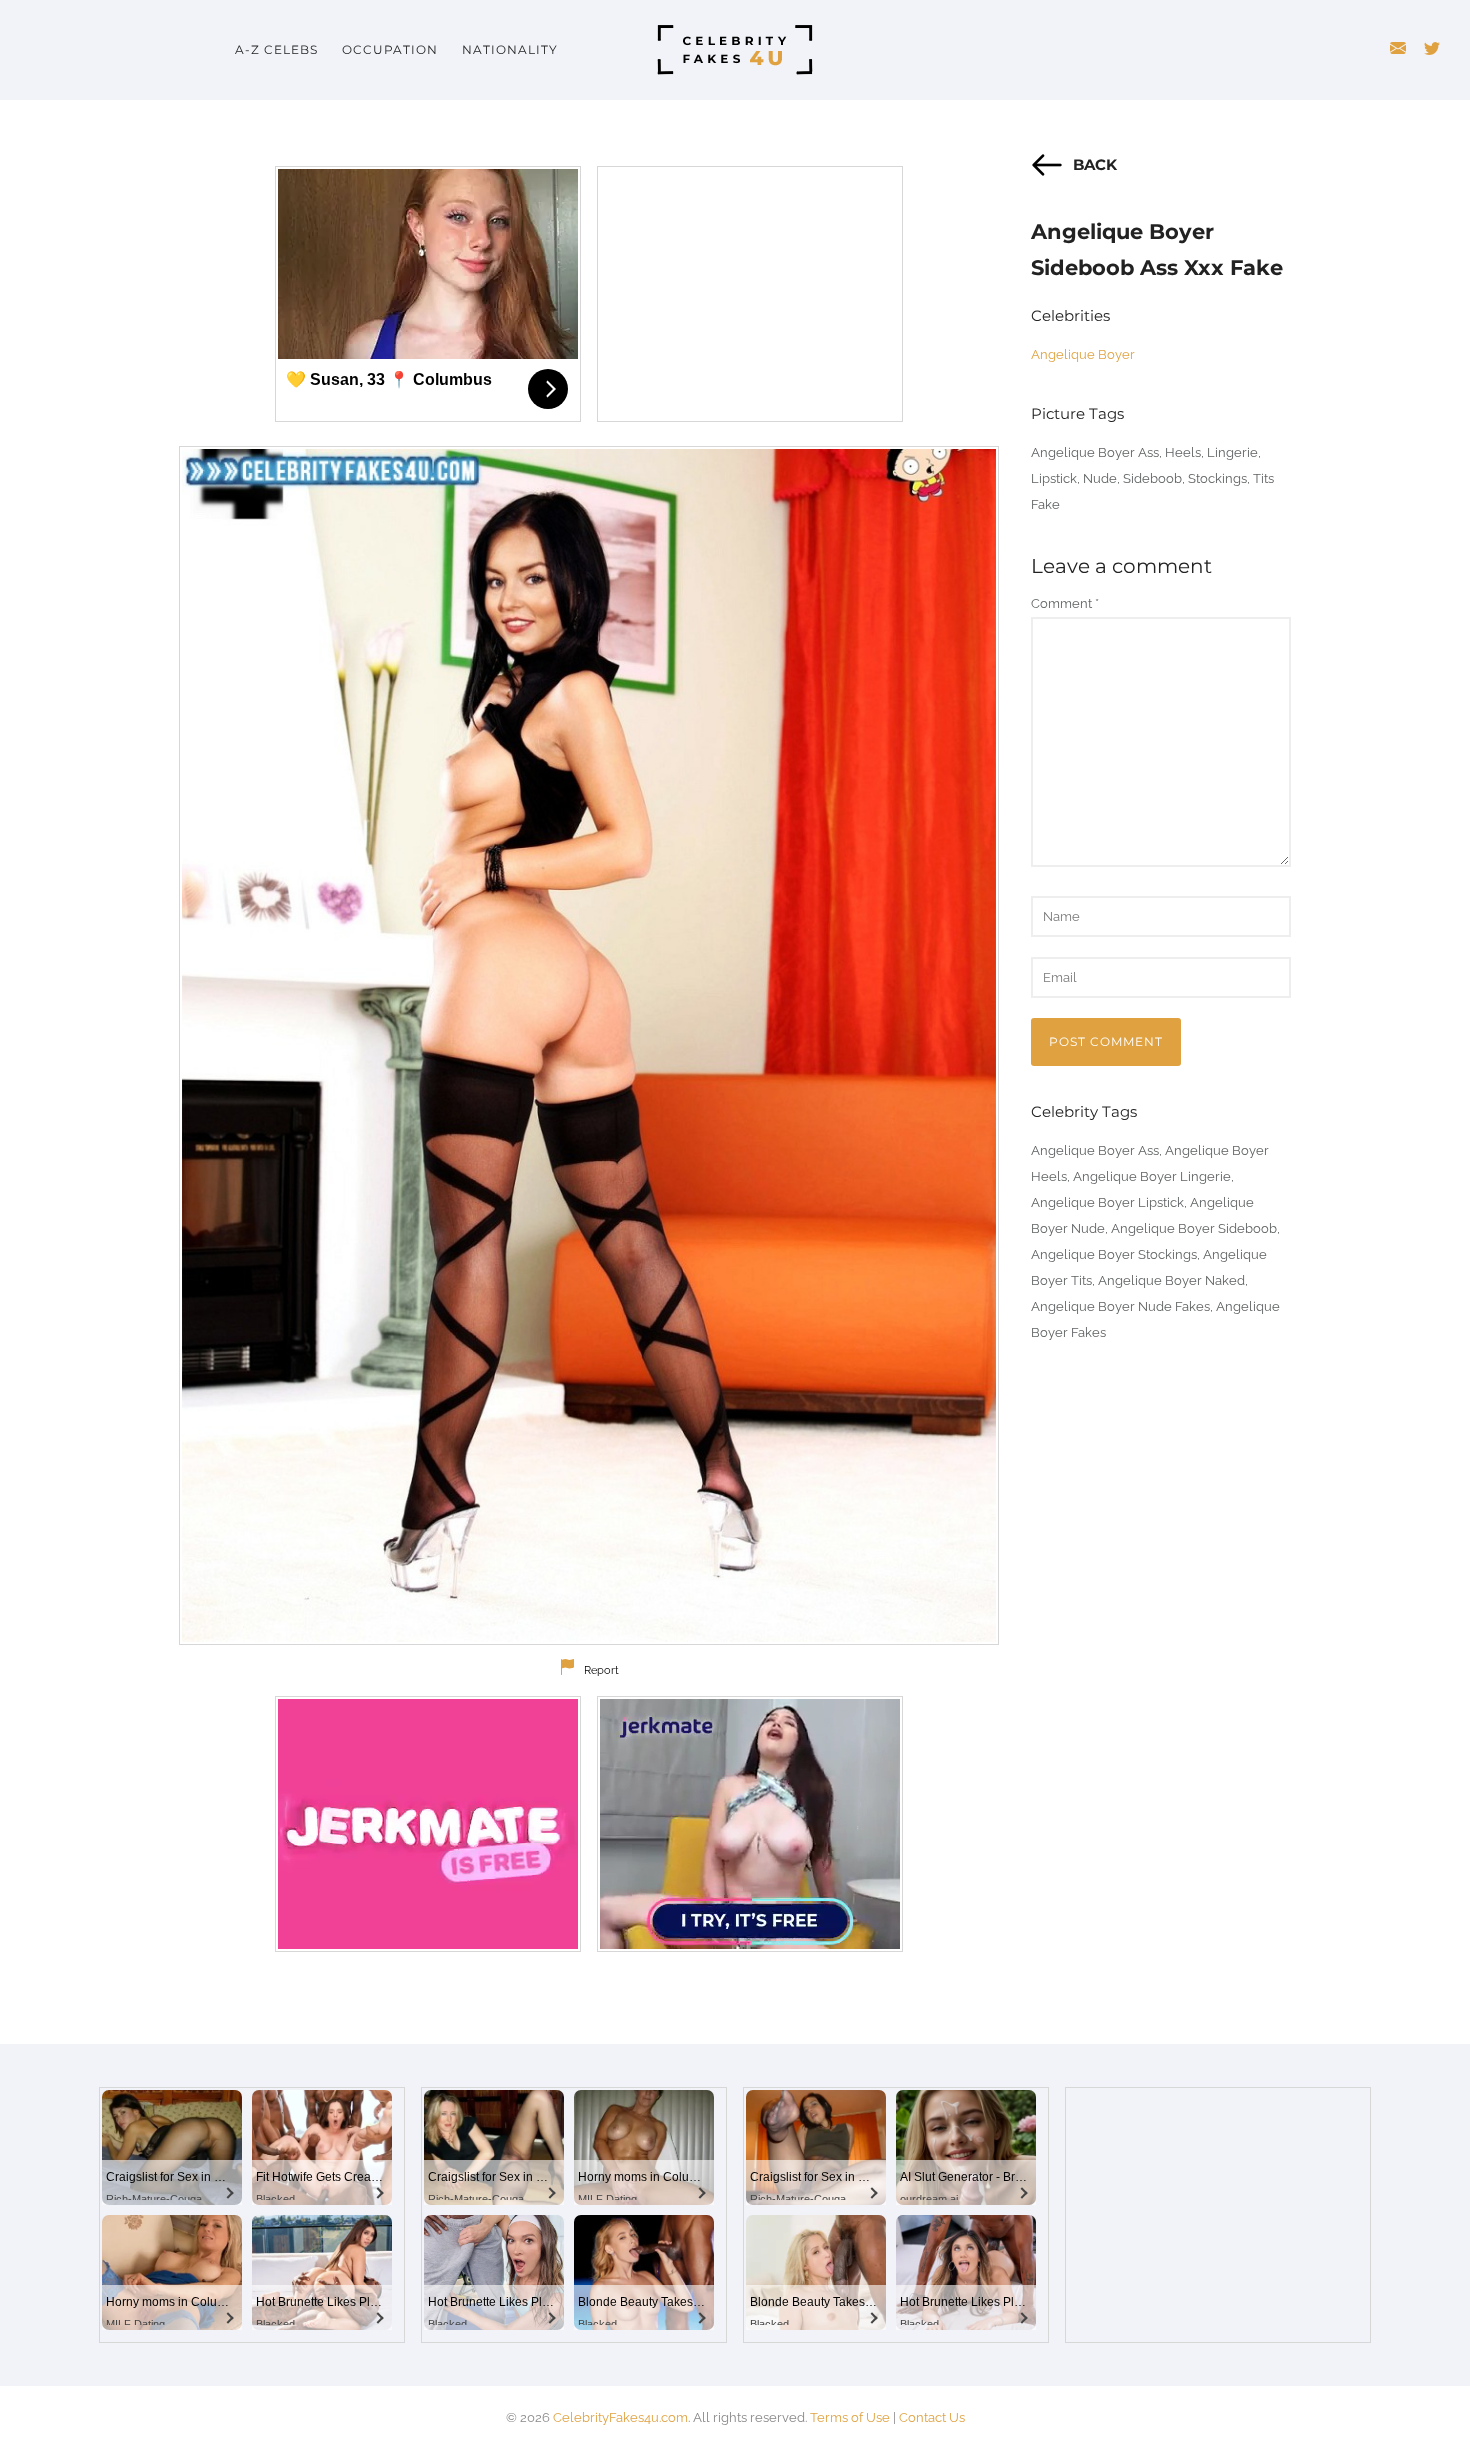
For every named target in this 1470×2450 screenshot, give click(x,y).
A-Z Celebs (276, 49)
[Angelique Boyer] (589, 1045)
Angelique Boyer (1083, 354)
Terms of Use (850, 2417)
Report (601, 1670)
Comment (1065, 603)
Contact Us (932, 2417)
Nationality (510, 49)
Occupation (390, 49)
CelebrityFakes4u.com (620, 2417)
